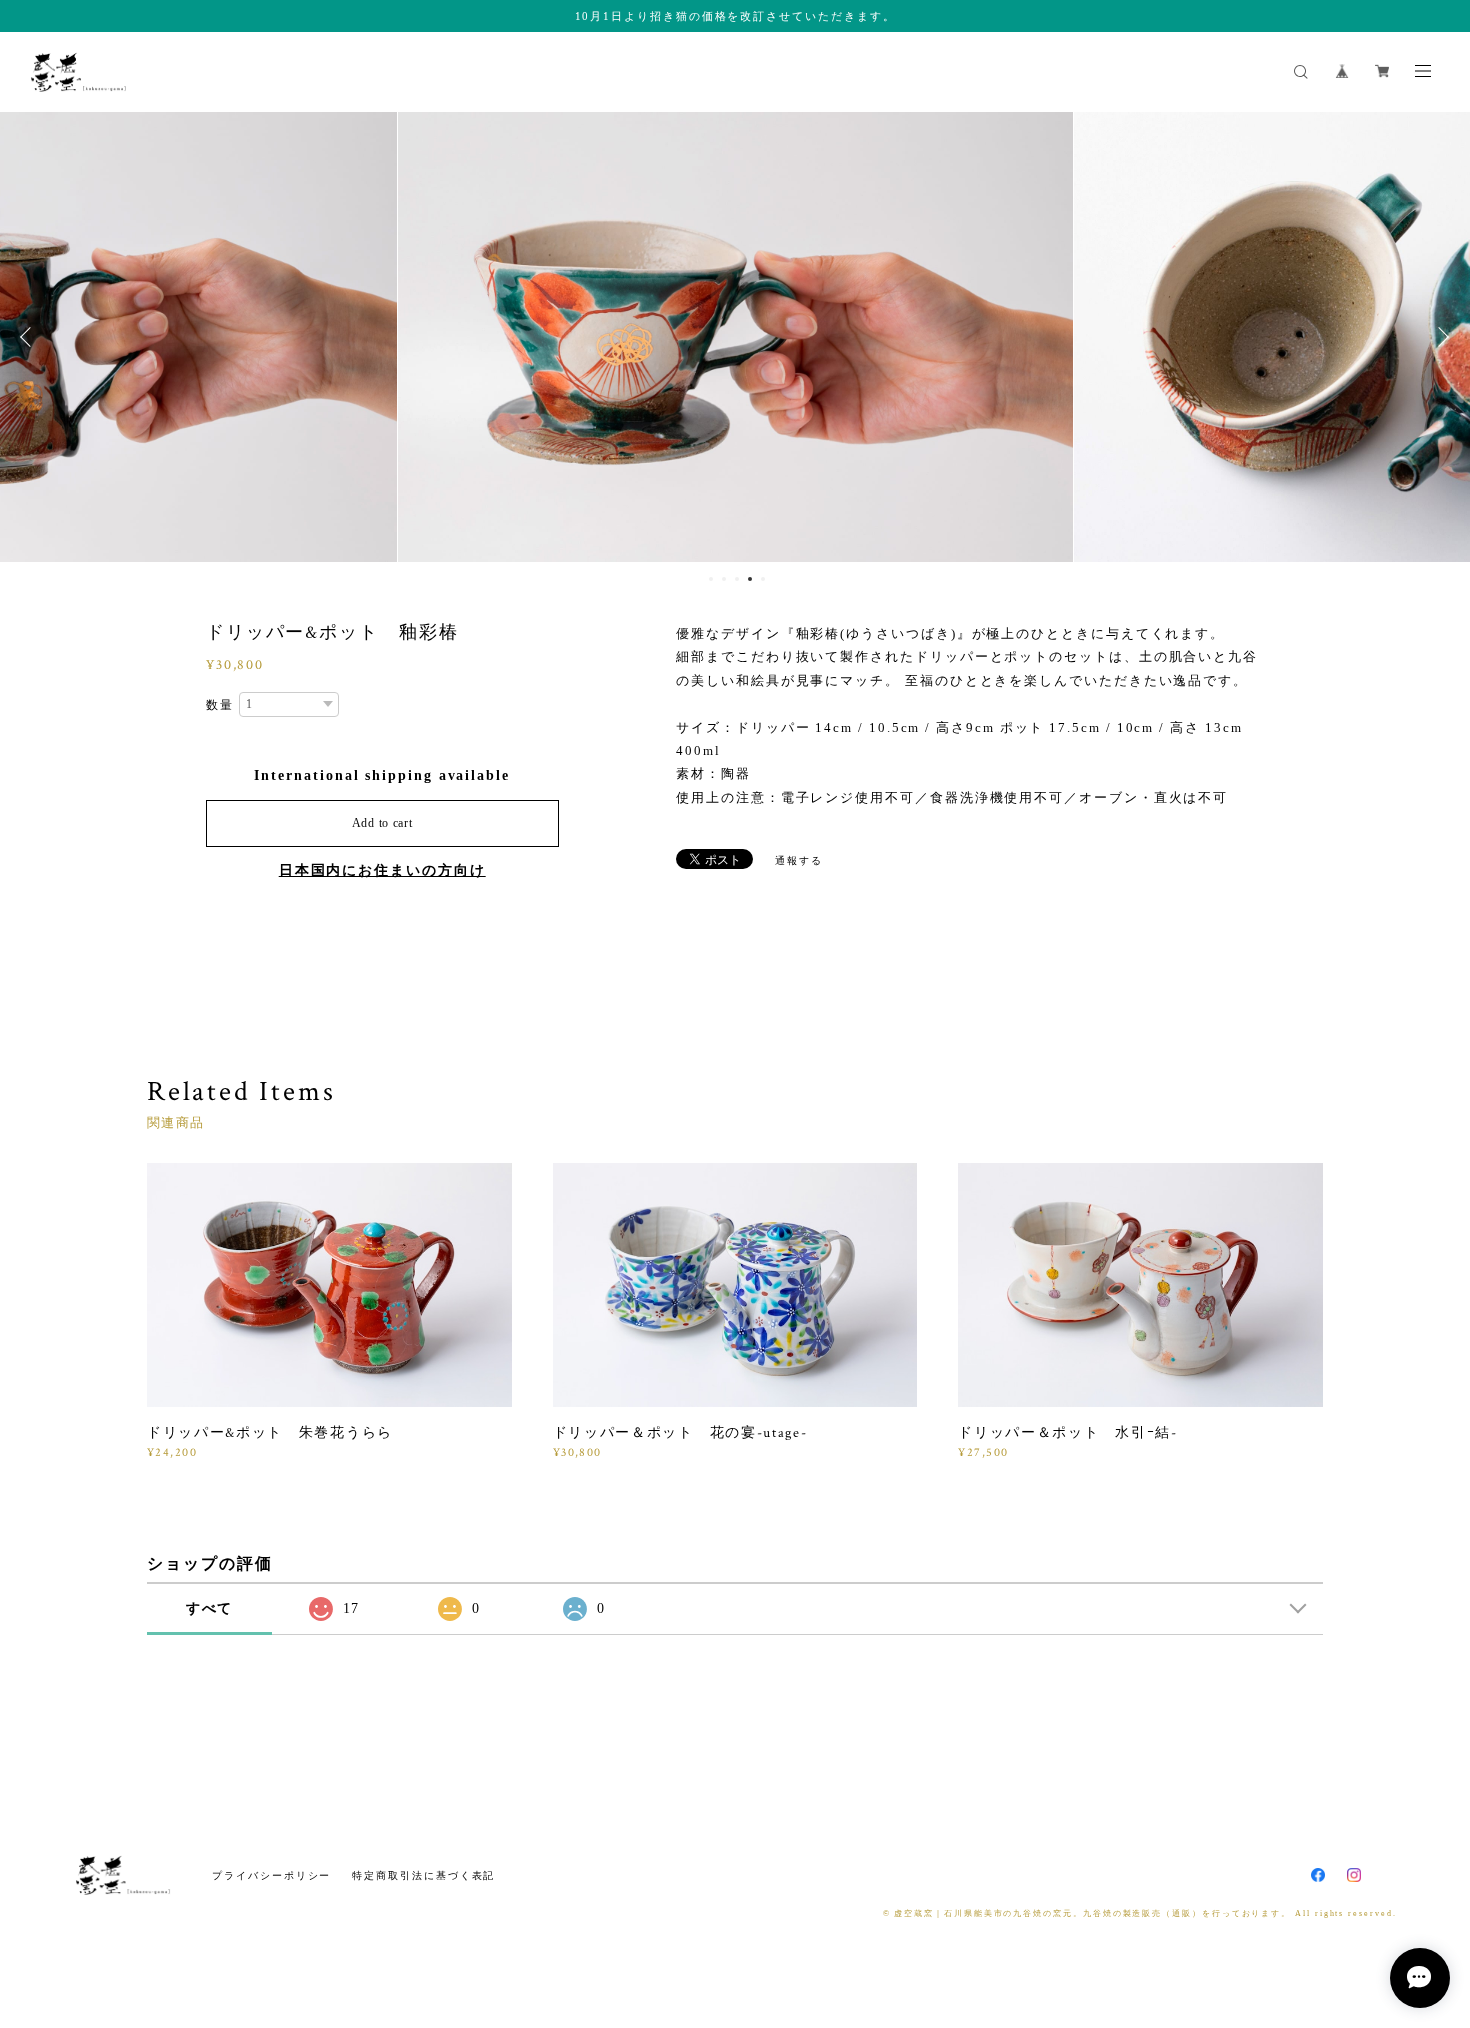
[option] (735, 337)
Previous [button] (30, 337)
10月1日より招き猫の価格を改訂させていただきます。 (735, 16)
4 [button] (750, 579)
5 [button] (763, 579)
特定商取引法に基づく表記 (423, 1875)
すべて (210, 1608)
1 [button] (711, 579)
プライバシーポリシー (271, 1875)
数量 (220, 705)
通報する (799, 860)
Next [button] (1440, 337)
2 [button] (724, 579)
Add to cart (382, 823)
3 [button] (737, 579)
